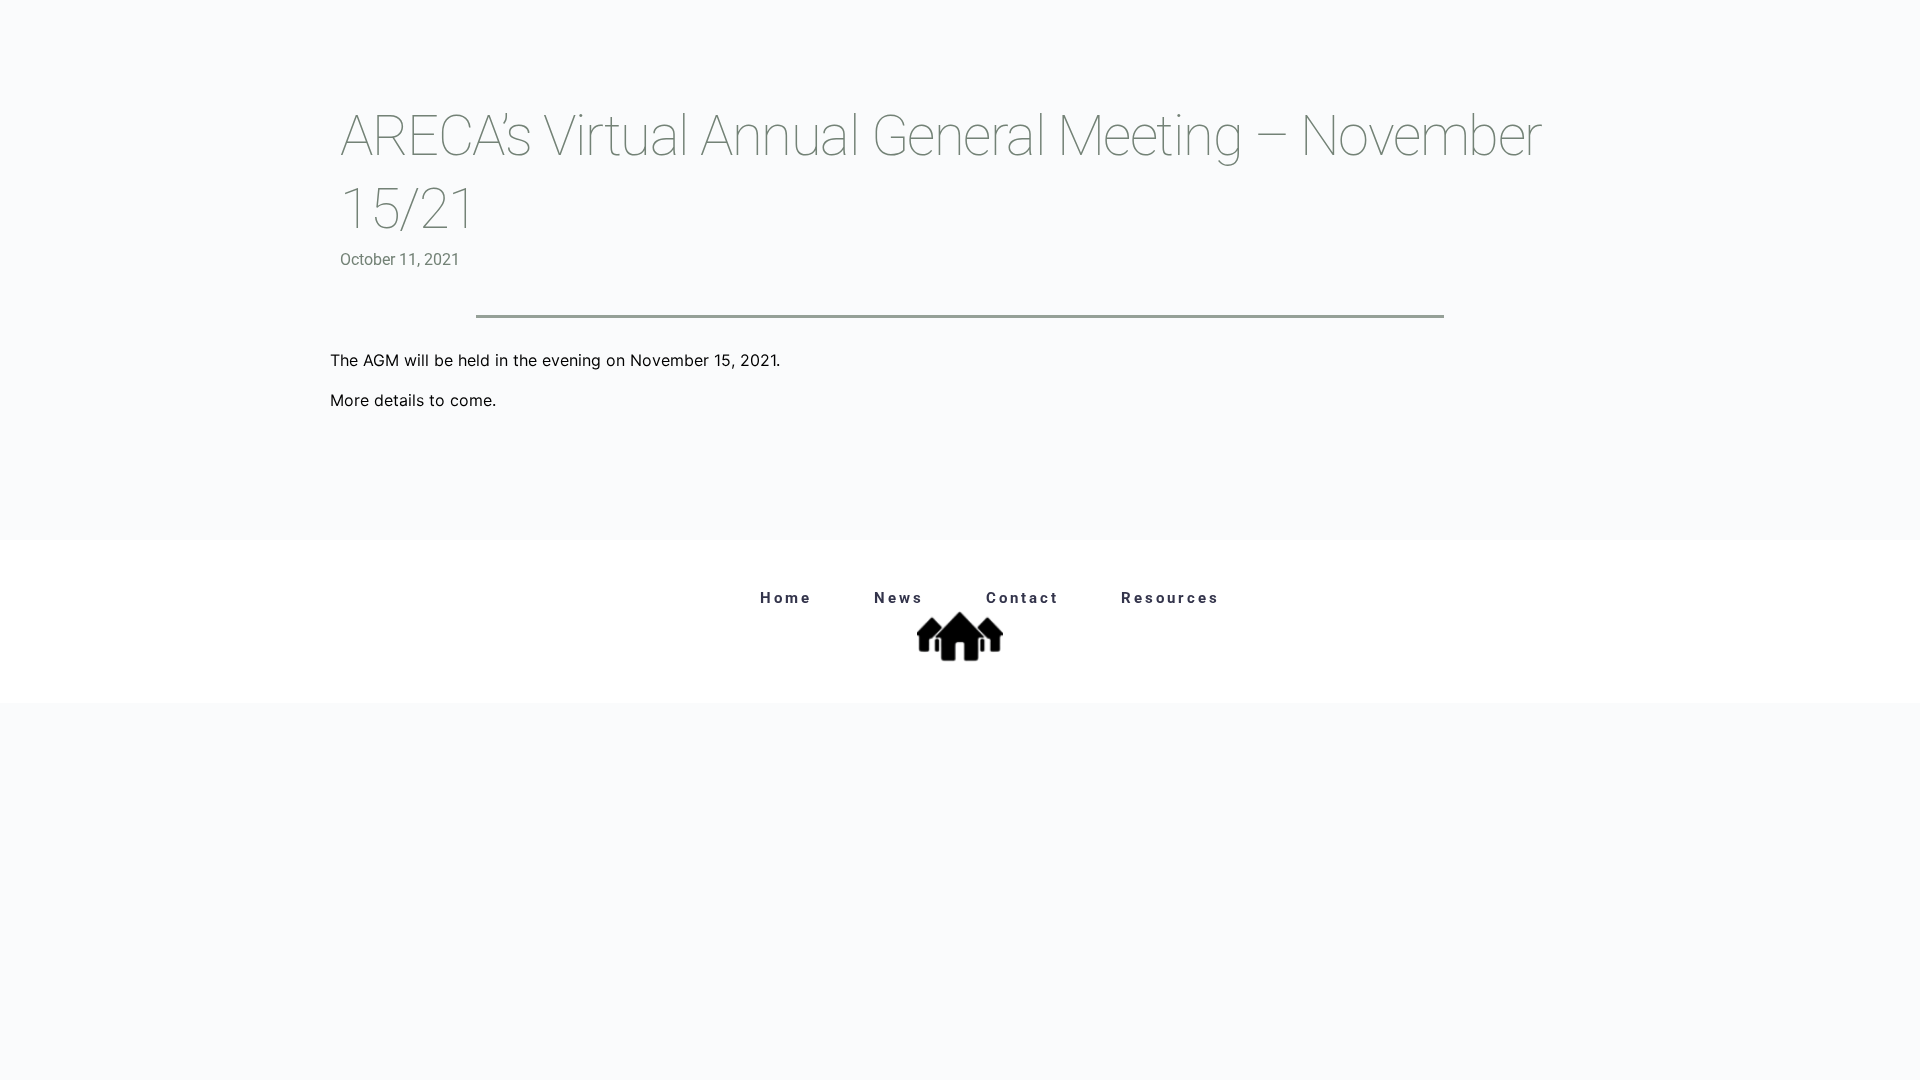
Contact (1022, 598)
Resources (1170, 598)
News (899, 598)
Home (786, 598)
